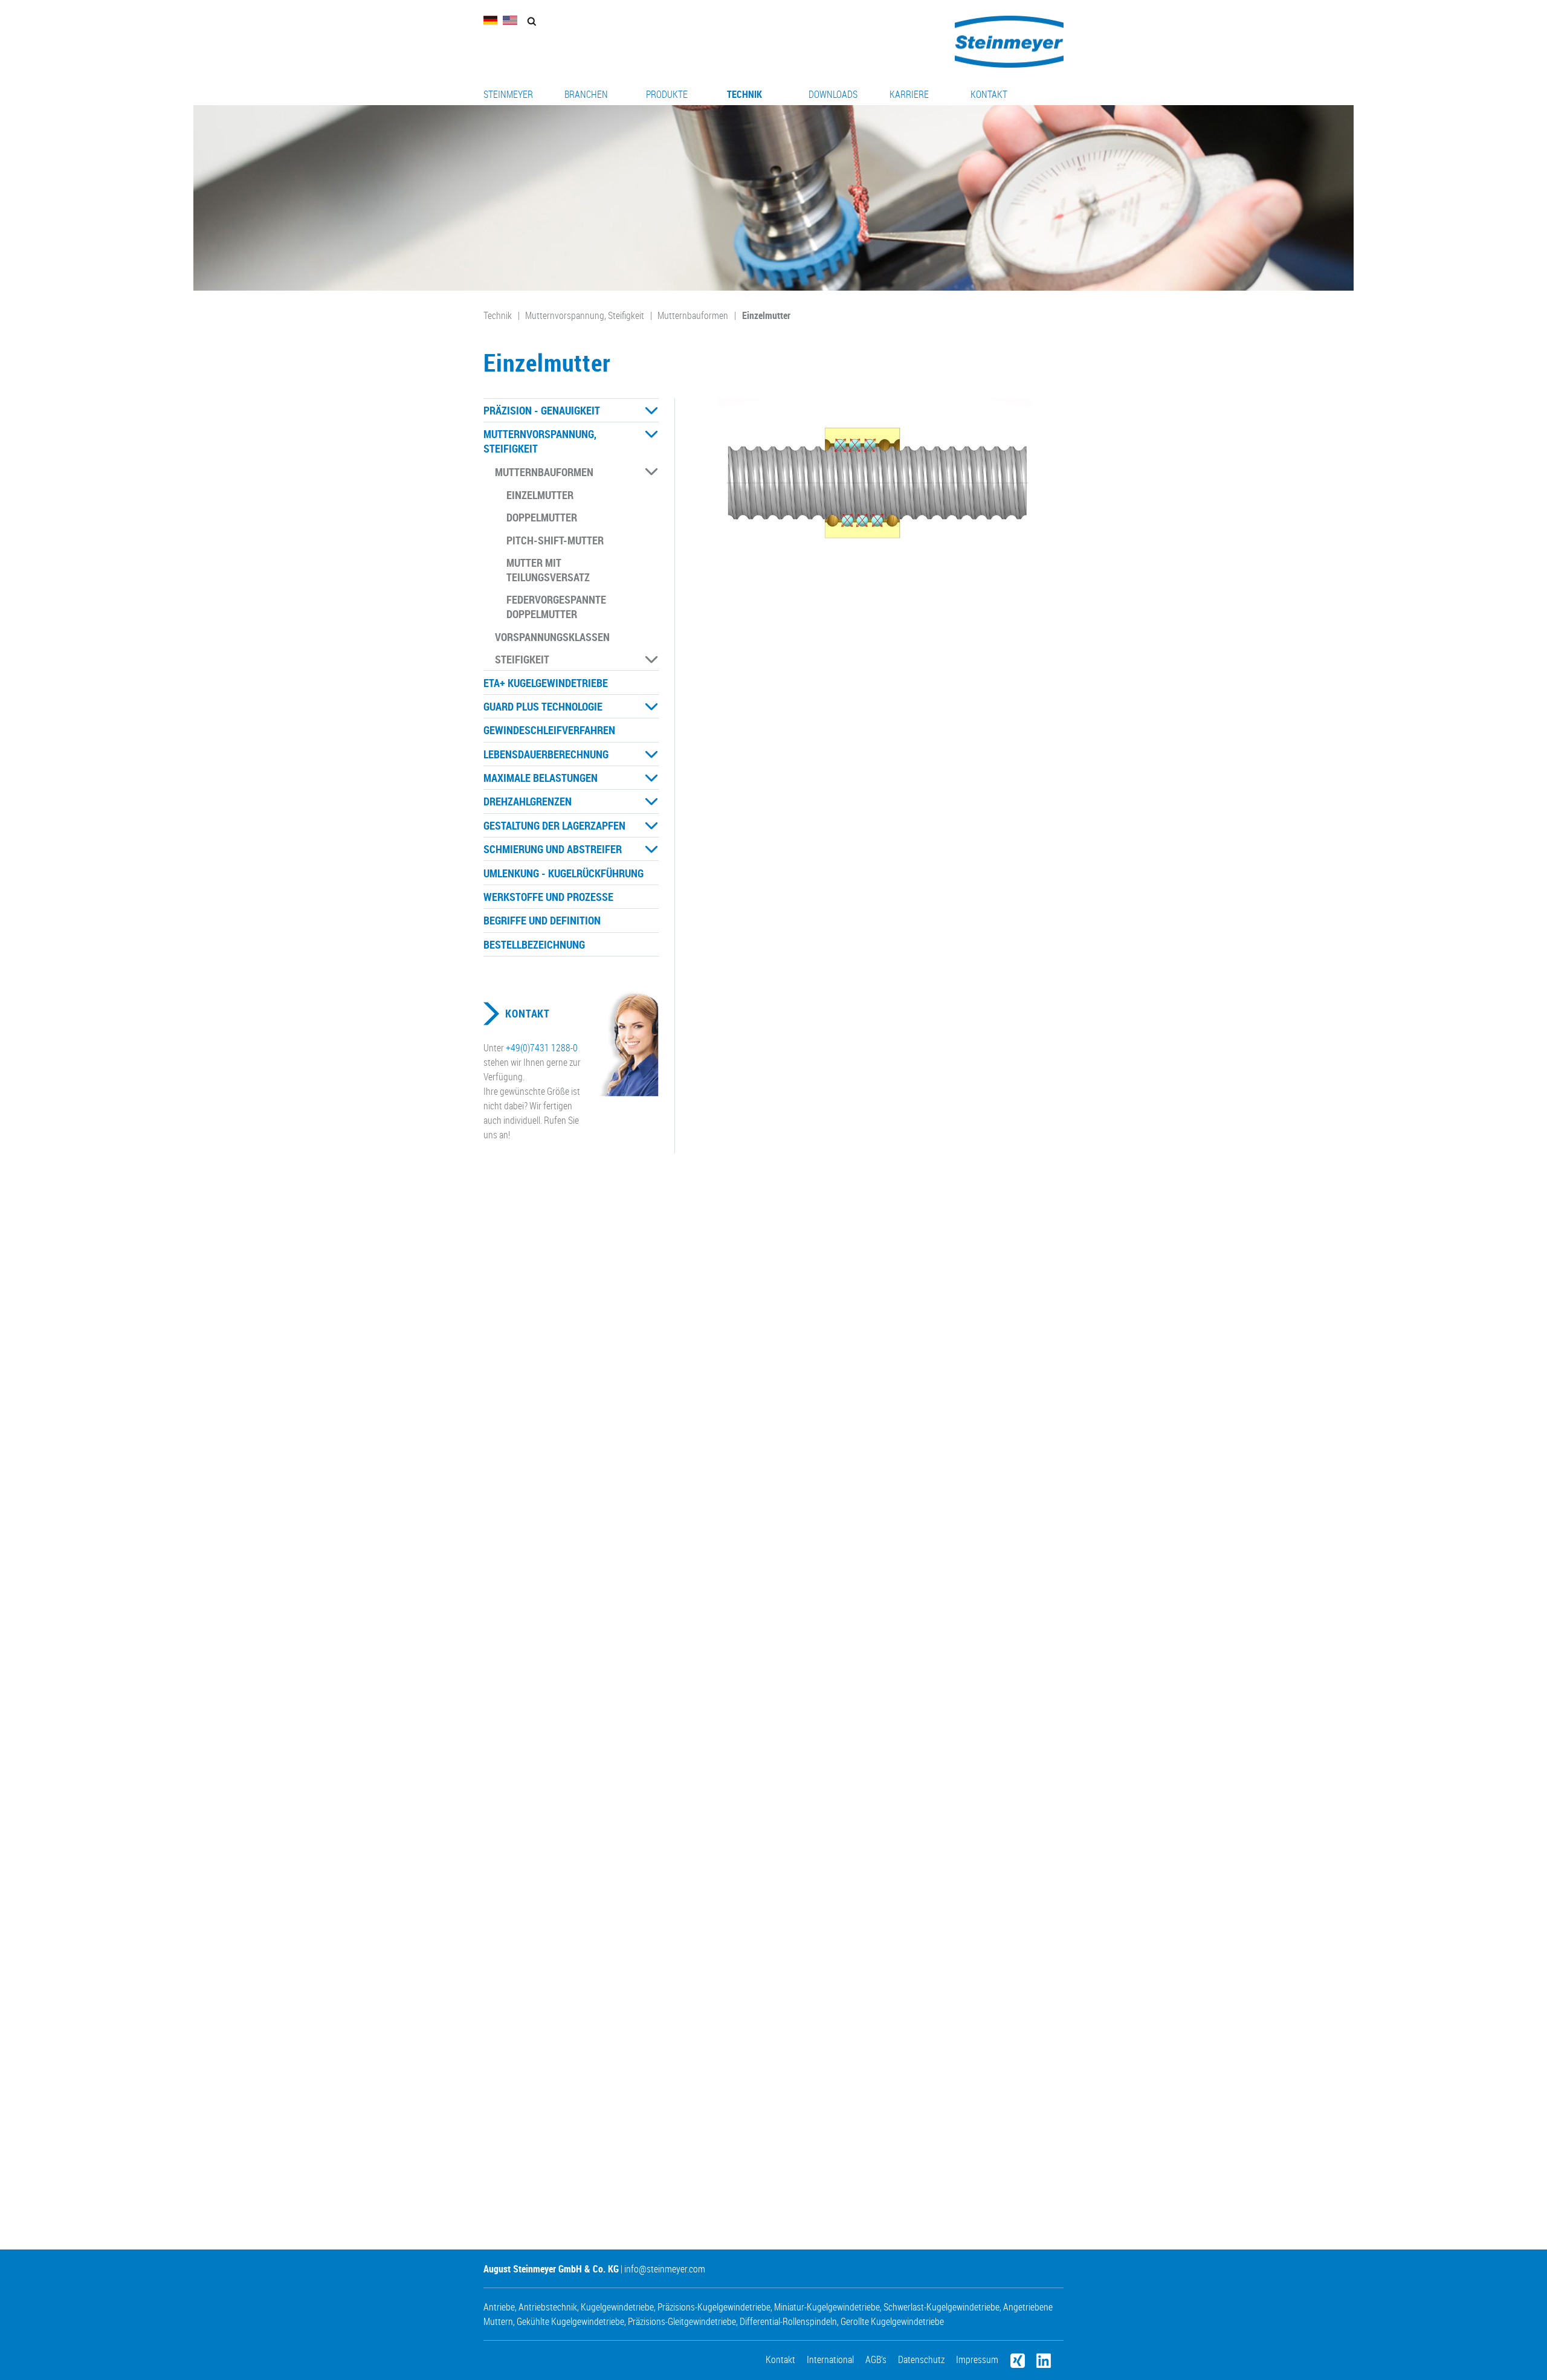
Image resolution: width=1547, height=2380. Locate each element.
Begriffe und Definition (542, 920)
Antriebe (499, 2307)
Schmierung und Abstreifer (553, 849)
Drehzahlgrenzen (528, 801)
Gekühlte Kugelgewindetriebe (570, 2321)
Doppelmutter (542, 517)
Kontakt (989, 94)
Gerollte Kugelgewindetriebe (892, 2321)
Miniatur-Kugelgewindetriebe (827, 2307)
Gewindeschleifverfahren (549, 730)
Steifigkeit (522, 659)
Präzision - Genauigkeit (542, 410)
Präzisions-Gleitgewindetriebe (682, 2321)
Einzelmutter (766, 315)
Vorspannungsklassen (552, 637)
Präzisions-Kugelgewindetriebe (714, 2307)
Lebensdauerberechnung (546, 754)
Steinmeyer (508, 94)
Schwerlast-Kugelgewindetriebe (941, 2307)
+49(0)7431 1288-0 (542, 1048)
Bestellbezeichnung (534, 944)
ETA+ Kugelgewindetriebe (546, 683)
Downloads (833, 94)
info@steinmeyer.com (665, 2269)
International (830, 2359)
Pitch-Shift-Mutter (555, 540)
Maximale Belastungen (541, 778)
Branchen (586, 94)
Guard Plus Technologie (543, 706)
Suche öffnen (531, 21)
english (510, 20)
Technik (744, 94)
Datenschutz (921, 2359)
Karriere (909, 94)
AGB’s (876, 2359)
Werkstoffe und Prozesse (548, 897)
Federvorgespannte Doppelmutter (556, 607)
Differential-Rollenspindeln (788, 2321)
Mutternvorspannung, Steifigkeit (585, 315)
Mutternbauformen (693, 315)
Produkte (667, 94)
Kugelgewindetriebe (617, 2307)
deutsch (491, 20)
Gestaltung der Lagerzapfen (554, 825)
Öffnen (651, 411)
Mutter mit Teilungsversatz (548, 570)
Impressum (977, 2359)
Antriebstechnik (548, 2307)
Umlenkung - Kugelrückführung (564, 873)
